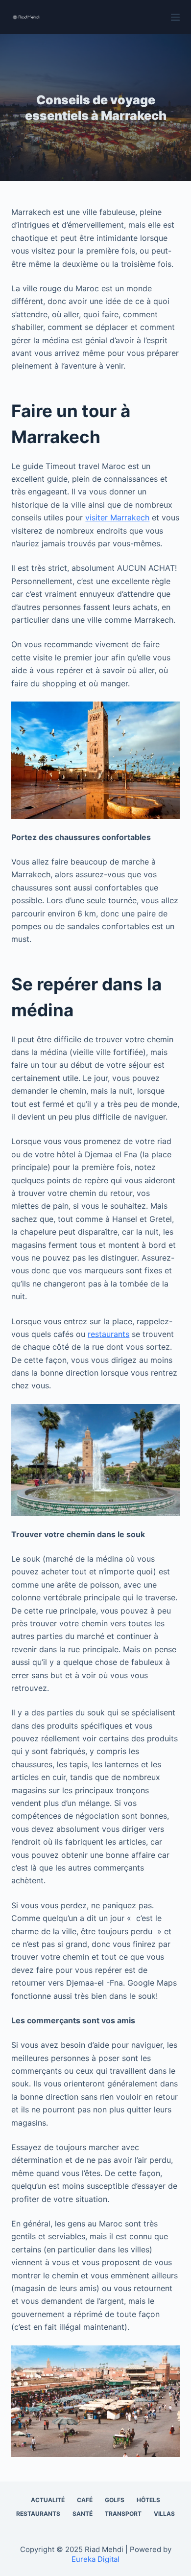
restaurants (108, 1334)
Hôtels (148, 2500)
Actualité (48, 2500)
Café (85, 2500)
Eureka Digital (95, 2559)
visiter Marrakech (117, 517)
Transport (123, 2514)
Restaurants (38, 2514)
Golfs (115, 2500)
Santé (83, 2514)
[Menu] (175, 17)
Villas (164, 2514)
